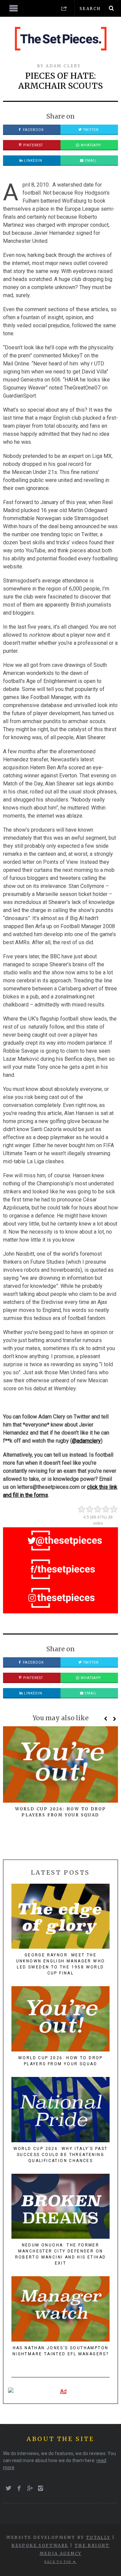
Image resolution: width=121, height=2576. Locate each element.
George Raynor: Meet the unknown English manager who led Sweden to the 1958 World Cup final (61, 1964)
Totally (98, 2537)
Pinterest (33, 145)
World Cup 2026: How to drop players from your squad (61, 2061)
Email (90, 161)
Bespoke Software (40, 2545)
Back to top (59, 2562)
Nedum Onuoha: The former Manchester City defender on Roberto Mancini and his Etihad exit (61, 2254)
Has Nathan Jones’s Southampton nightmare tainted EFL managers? (61, 2351)
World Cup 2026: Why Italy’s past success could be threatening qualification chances (61, 2155)
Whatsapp (90, 145)
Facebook (33, 130)
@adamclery (86, 1441)
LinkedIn (33, 161)
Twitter (90, 130)
